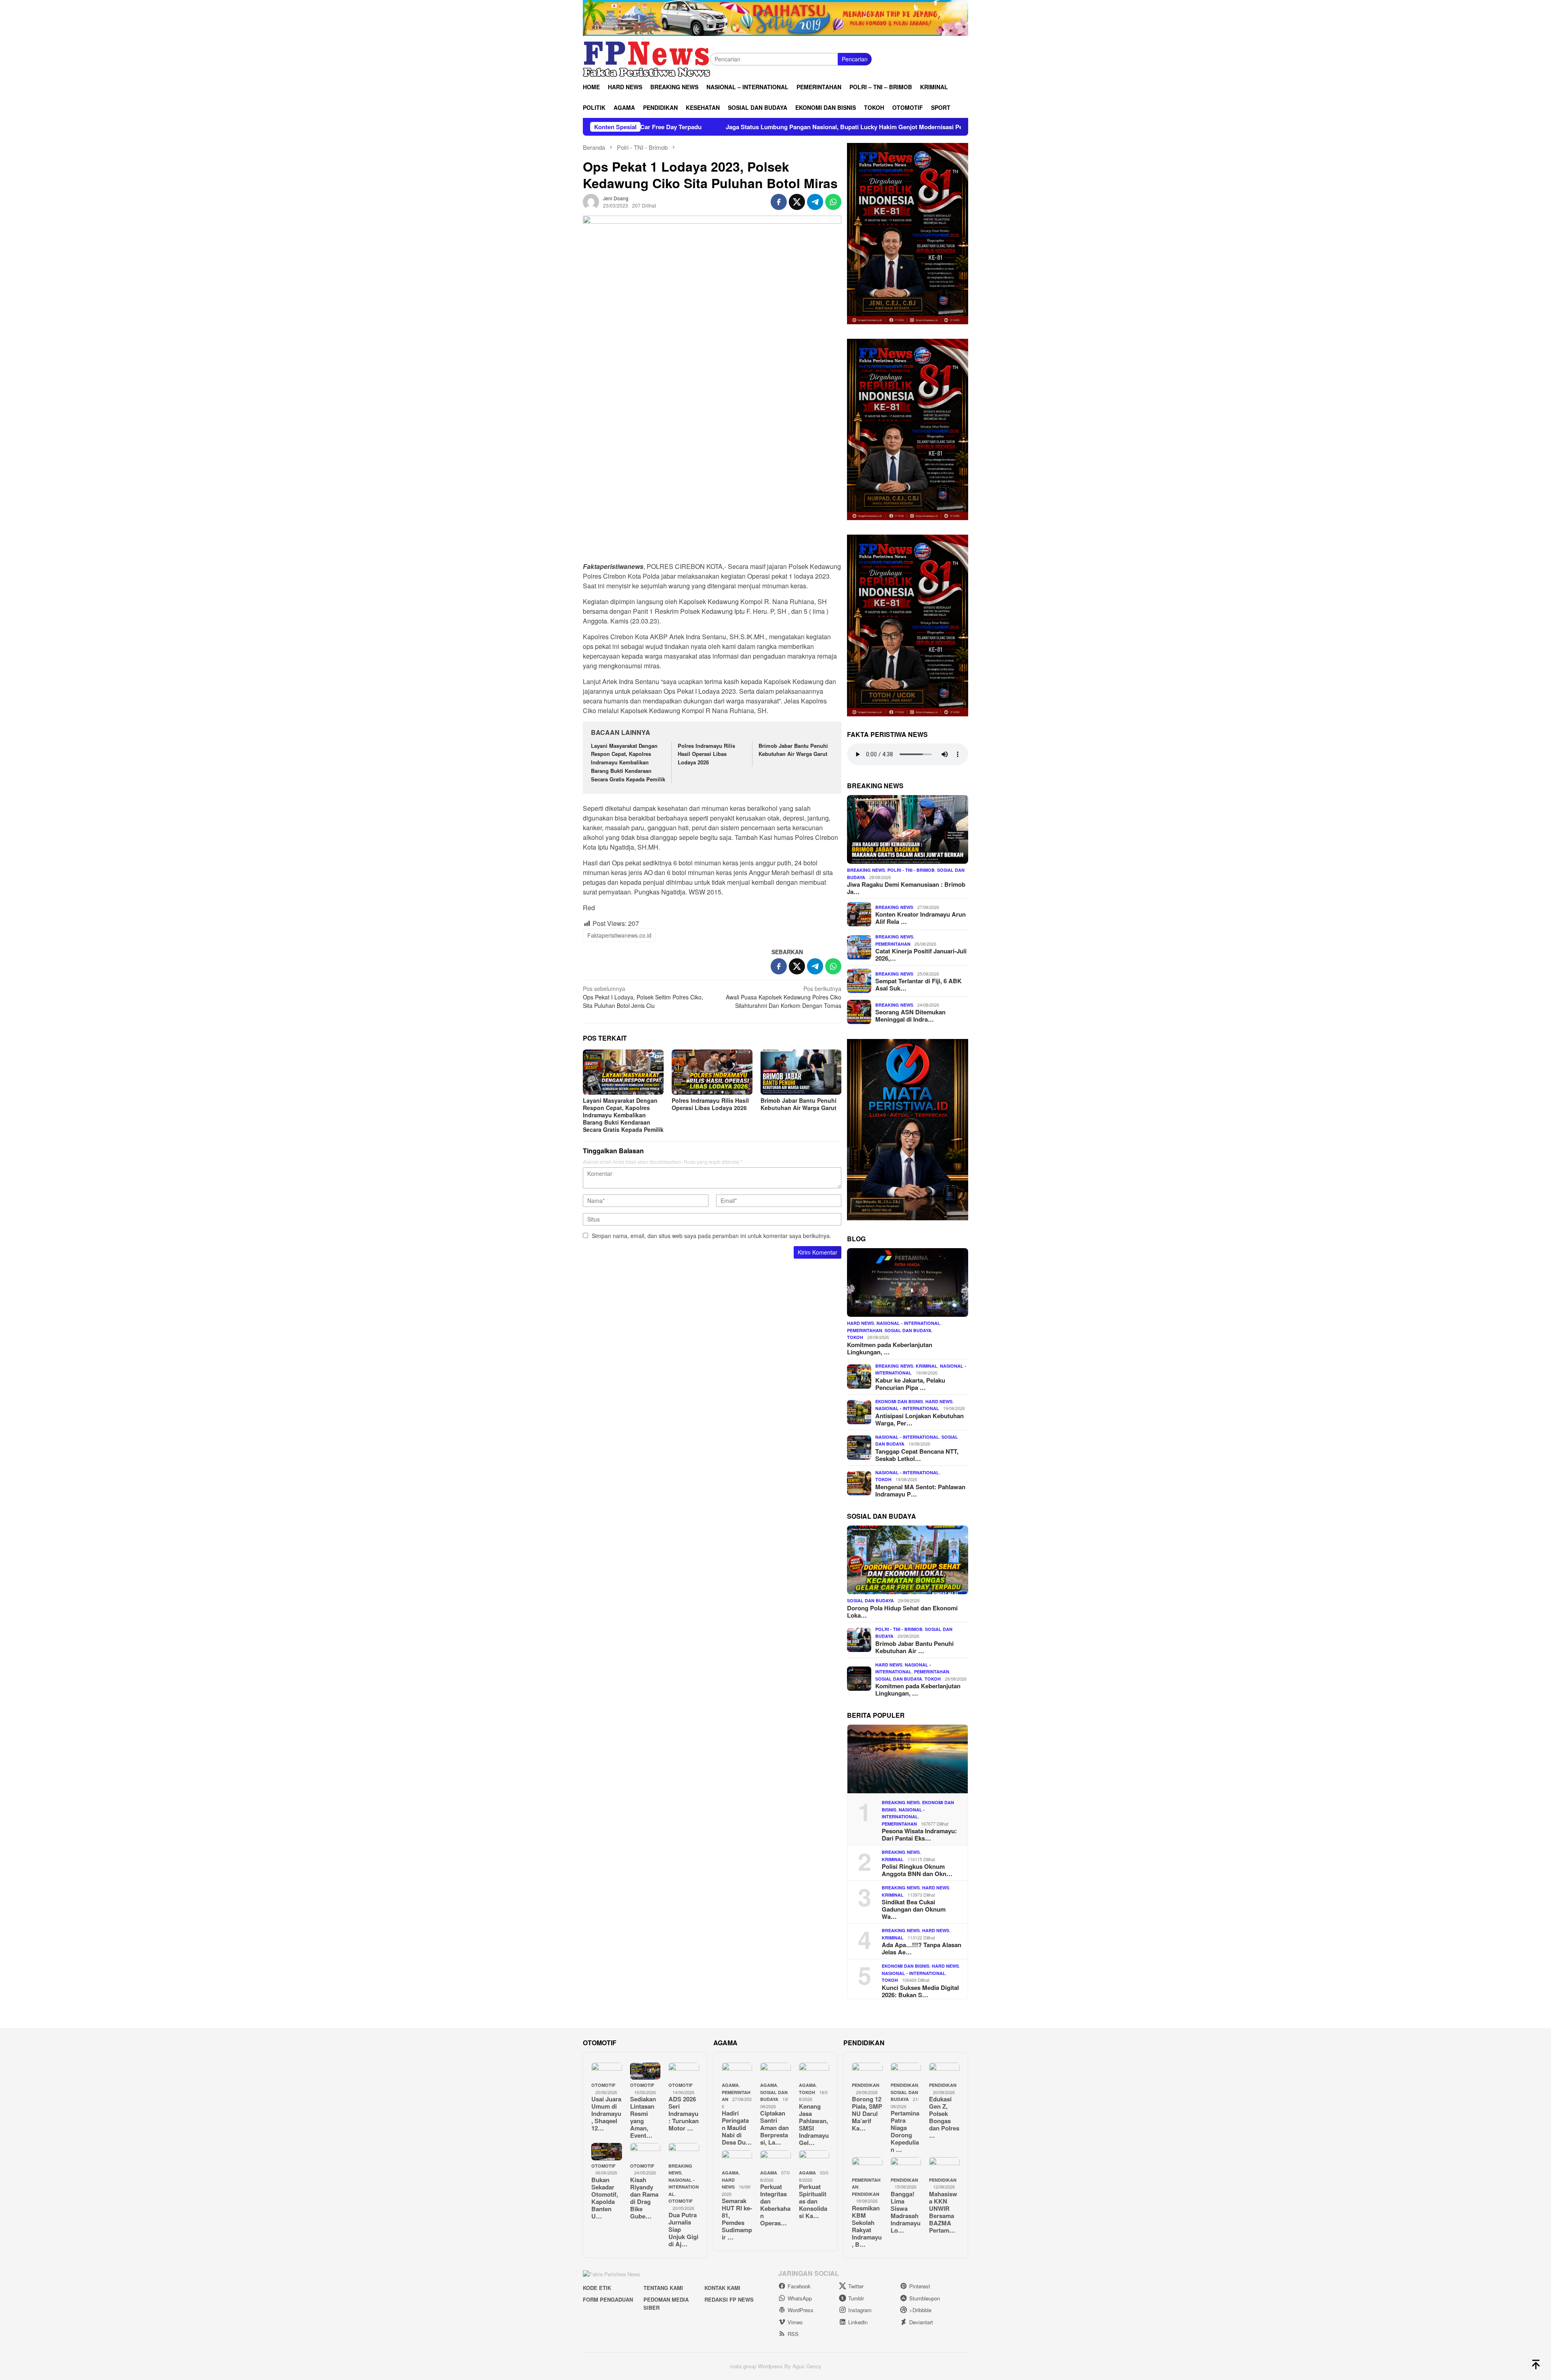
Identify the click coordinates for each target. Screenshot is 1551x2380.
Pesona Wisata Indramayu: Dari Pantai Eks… (919, 1834)
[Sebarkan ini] (779, 202)
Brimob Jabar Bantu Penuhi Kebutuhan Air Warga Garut (793, 750)
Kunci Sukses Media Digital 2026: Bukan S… (920, 1991)
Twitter (856, 2286)
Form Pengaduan (608, 2299)
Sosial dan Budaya (908, 1330)
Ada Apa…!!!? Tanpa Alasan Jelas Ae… (922, 1948)
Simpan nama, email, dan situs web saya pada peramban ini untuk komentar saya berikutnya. (711, 1236)
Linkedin (858, 2322)
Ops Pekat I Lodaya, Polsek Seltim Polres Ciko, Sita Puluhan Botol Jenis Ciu (643, 997)
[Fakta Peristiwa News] (646, 58)
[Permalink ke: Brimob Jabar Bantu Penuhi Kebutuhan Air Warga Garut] (801, 1072)
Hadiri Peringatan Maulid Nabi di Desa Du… (737, 2128)
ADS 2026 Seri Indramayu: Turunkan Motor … (684, 2113)
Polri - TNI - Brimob (911, 870)
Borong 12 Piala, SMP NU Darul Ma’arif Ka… (867, 2113)
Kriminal (927, 1365)
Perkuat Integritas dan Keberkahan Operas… (775, 2205)
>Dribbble (920, 2310)
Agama (730, 2085)
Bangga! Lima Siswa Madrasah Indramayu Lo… (906, 2212)
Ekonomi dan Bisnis (899, 1401)
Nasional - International (908, 1323)
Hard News (861, 1323)
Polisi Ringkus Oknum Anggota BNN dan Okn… (917, 1870)
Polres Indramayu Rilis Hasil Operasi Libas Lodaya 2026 (706, 754)
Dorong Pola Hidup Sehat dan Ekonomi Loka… (902, 1611)
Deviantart (921, 2322)
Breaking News (866, 870)
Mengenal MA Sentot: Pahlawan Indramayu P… (920, 1490)
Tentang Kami (663, 2288)
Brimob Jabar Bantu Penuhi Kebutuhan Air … (914, 1647)
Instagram (860, 2310)
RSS (793, 2334)
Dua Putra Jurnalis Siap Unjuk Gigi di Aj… (683, 2229)
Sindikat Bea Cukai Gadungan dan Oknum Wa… (914, 1909)
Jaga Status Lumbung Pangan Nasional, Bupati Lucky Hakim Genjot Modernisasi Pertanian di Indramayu (663, 127)
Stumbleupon (925, 2298)
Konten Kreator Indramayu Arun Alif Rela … (921, 918)
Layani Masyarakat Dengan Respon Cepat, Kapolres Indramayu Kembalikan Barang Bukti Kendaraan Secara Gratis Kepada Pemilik (628, 762)
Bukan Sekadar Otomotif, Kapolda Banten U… (605, 2198)
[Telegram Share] (815, 202)
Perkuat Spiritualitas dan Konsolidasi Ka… (813, 2201)
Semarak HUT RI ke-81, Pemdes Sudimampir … (737, 2219)
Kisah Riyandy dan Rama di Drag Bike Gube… (644, 2198)
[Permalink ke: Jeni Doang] (591, 201)
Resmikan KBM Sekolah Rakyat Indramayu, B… (867, 2226)
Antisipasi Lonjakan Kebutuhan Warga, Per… (919, 1419)
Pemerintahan (893, 943)
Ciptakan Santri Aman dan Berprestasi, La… (774, 2128)
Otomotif (603, 2085)
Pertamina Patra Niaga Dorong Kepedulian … (905, 2131)
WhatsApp (800, 2298)
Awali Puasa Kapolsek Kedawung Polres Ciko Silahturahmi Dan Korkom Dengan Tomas (784, 997)
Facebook (799, 2286)
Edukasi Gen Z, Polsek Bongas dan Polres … (944, 2117)
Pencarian (855, 59)
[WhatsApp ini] (833, 202)
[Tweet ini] (797, 202)
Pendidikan (866, 2085)
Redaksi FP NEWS (729, 2299)
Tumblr (856, 2298)
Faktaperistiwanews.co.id (619, 935)
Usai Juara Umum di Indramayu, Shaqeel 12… (606, 2113)
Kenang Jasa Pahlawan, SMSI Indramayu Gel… (814, 2124)
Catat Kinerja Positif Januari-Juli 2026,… (921, 955)
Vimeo (795, 2322)
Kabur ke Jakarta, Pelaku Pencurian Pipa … (910, 1383)
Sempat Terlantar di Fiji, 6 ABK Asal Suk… (918, 984)
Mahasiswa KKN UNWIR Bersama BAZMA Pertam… (943, 2212)
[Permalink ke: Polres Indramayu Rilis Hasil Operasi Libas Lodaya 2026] (712, 1072)
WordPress (801, 2310)
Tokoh (855, 1337)
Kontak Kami (722, 2288)
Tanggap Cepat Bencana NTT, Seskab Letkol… (917, 1454)
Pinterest (920, 2286)
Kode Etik (597, 2288)
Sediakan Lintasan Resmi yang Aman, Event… (643, 2117)
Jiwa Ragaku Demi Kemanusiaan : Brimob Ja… (906, 888)
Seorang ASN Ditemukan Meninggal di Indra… (910, 1016)
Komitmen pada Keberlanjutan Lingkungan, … (890, 1348)
